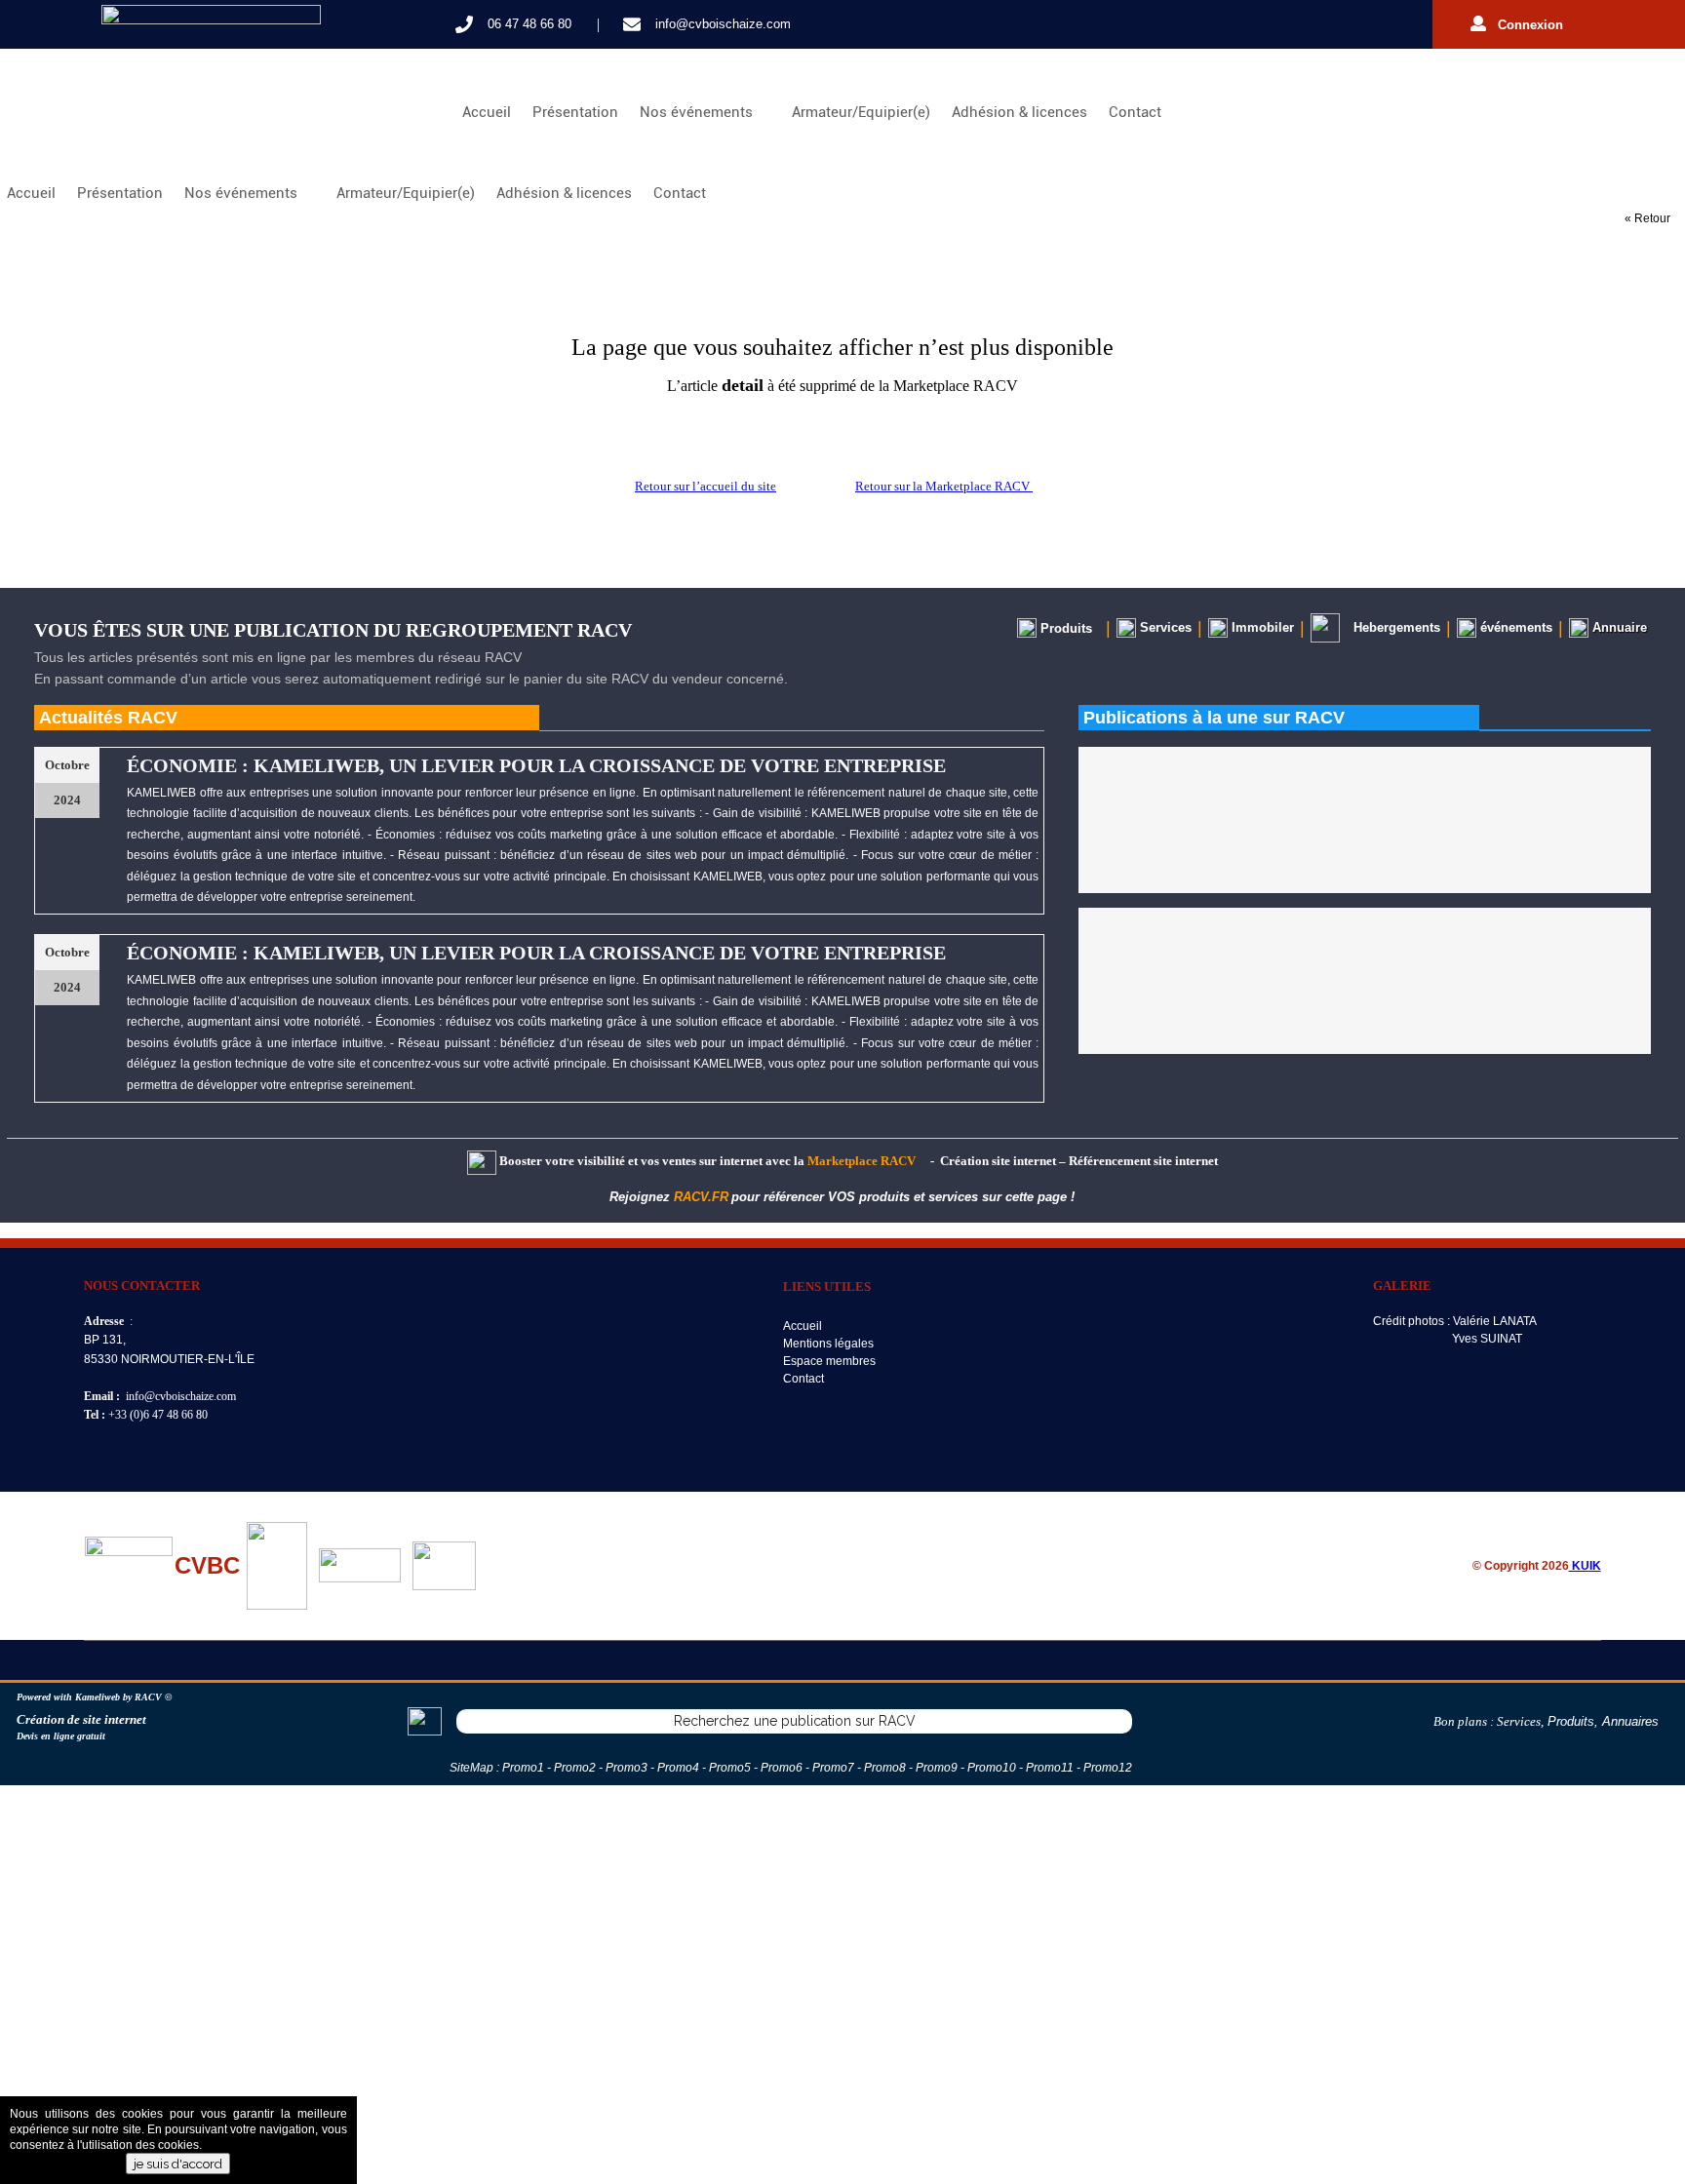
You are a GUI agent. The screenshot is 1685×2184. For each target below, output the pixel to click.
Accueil (487, 112)
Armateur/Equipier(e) (861, 112)
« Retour (1647, 218)
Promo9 (937, 1768)
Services (1519, 1721)
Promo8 (885, 1768)
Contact (1135, 112)
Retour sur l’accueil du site (705, 486)
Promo (623, 1768)
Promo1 (523, 1768)
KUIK (1585, 1566)
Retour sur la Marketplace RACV (944, 486)
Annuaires (1630, 1721)
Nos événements (700, 112)
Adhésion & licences (1019, 112)
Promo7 (833, 1768)
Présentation (575, 112)
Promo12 (1108, 1768)
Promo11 (1050, 1768)
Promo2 (575, 1768)
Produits (1571, 1721)
